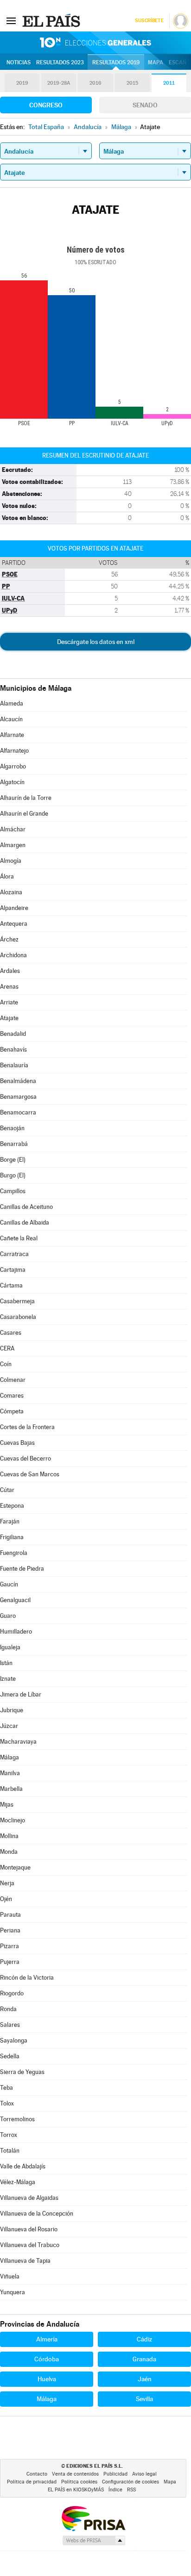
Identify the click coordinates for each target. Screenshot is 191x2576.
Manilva (10, 1773)
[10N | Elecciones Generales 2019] (95, 43)
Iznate (8, 1679)
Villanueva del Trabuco (30, 2245)
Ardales (10, 971)
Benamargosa (18, 1097)
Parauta (10, 1915)
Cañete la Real (19, 1238)
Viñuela (10, 2276)
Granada (144, 2359)
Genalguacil (15, 1600)
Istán (6, 1663)
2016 (95, 83)
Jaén (145, 2379)
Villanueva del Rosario (29, 2229)
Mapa (156, 62)
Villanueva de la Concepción (37, 2214)
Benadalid (13, 1034)
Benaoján (12, 1128)
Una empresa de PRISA (93, 2518)
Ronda (8, 2009)
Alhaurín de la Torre (26, 798)
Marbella (11, 1789)
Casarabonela (18, 1317)
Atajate (9, 1018)
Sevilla (144, 2399)
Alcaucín (11, 719)
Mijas (7, 1805)
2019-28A (59, 83)
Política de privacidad (32, 2482)
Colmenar (13, 1380)
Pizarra (10, 1946)
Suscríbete (149, 21)
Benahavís (13, 1050)
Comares (12, 1396)
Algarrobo (13, 766)
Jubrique (12, 1710)
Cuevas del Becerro (25, 1458)
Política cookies (79, 2482)
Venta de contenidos (75, 2474)
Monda (9, 1852)
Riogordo (12, 1993)
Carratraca (14, 1254)
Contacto (37, 2474)
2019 (22, 83)
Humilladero (16, 1632)
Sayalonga (14, 2040)
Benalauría (14, 1065)
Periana (10, 1930)
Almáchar (13, 829)
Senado (145, 105)
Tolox (7, 2103)
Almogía (11, 861)
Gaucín (9, 1584)
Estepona (12, 1506)
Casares (11, 1333)
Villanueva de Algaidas (29, 2198)
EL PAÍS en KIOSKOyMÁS (76, 2490)
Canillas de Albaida (25, 1223)
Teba (6, 2088)
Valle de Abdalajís (23, 2166)
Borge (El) (13, 1160)
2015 (132, 83)
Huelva (47, 2379)
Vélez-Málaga (18, 2182)
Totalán (10, 2151)
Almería (47, 2339)
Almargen (13, 845)
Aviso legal (144, 2474)
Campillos (13, 1191)
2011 (169, 83)
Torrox (9, 2135)
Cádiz (144, 2339)
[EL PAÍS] (52, 20)
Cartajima (13, 1270)
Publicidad (115, 2474)
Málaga (10, 1757)
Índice (115, 2490)
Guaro (8, 1616)
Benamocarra (18, 1112)
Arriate (9, 1002)
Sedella (10, 2056)
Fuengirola (14, 1553)
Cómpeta (12, 1411)
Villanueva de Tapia (25, 2261)
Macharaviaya (18, 1742)
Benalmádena (18, 1081)
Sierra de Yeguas (22, 2072)
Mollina (9, 1836)
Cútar (7, 1490)
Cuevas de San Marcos (30, 1474)
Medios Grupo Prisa (93, 2540)
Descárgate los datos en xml (96, 642)
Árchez (9, 939)
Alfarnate (12, 735)
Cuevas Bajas (17, 1443)
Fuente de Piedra (22, 1569)
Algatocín (12, 782)
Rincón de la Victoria (27, 1978)
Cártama (11, 1285)
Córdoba (47, 2359)
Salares (10, 2025)
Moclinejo (13, 1820)
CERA (7, 1348)
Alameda (12, 703)
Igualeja (10, 1647)
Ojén (6, 1899)
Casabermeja (17, 1301)
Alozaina (11, 892)
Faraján (10, 1521)
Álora (7, 876)
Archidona (13, 955)
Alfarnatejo (14, 751)
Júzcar (9, 1726)
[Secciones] (11, 20)
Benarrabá (14, 1144)
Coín (6, 1364)
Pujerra (10, 1962)
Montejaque (15, 1867)
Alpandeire (14, 908)
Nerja (7, 1883)
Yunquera (13, 2292)
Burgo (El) (13, 1175)
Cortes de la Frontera (27, 1427)
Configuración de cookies (131, 2482)
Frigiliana (12, 1537)
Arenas (9, 987)
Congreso (46, 105)
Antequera (14, 924)
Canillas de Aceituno (26, 1207)
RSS (131, 2490)
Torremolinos (17, 2119)
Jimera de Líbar (21, 1694)
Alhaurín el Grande (24, 814)
